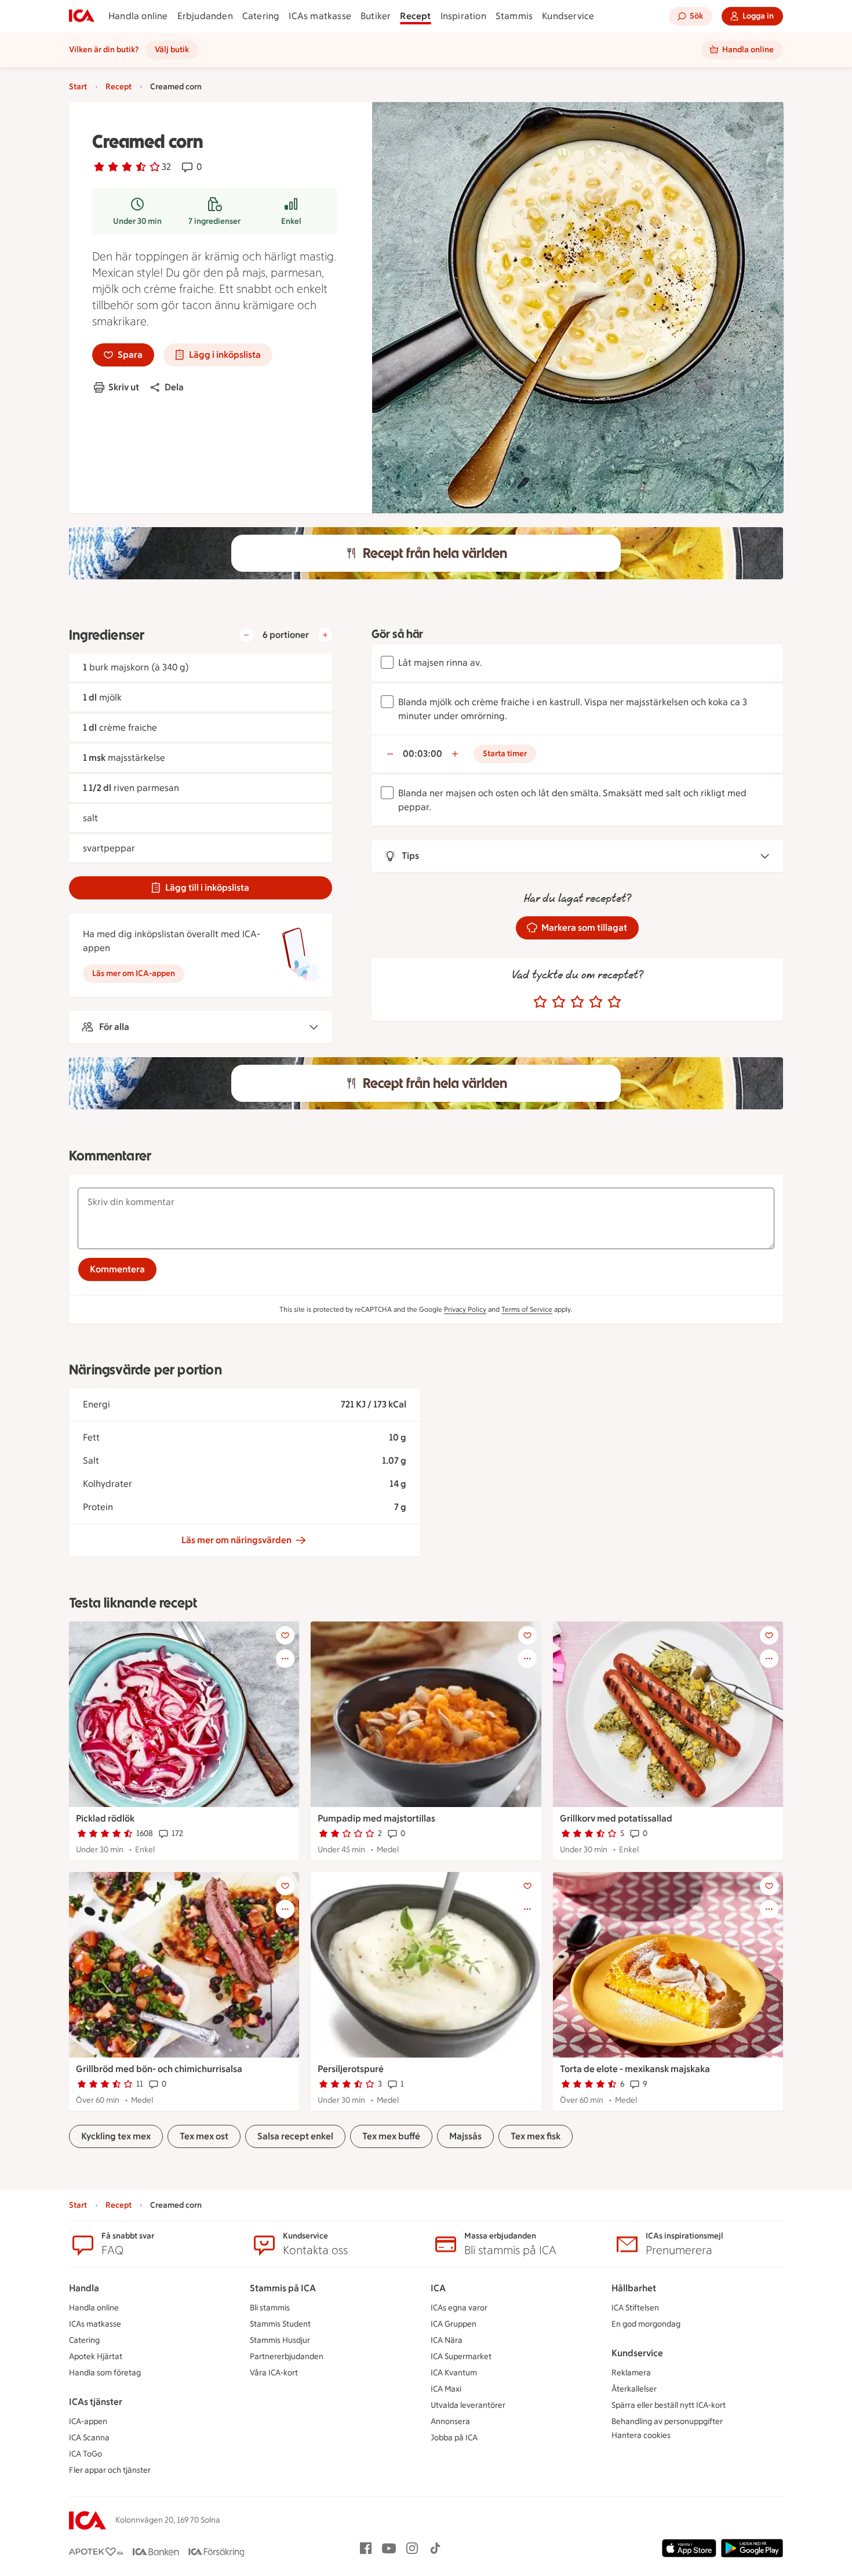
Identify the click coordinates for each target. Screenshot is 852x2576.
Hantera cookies (641, 2435)
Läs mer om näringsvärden (236, 1540)
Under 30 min (137, 221)
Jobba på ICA (454, 2438)
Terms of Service (527, 1309)
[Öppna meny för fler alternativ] (285, 1659)
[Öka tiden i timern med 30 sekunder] (455, 754)
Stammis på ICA (283, 2288)
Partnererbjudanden (287, 2357)
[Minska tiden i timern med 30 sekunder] (390, 754)
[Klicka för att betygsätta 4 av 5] (596, 1002)
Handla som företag (105, 2373)
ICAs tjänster (96, 2402)
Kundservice (568, 16)
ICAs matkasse (320, 16)
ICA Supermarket (461, 2357)
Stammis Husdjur (280, 2340)
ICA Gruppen (454, 2324)
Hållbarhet (634, 2288)
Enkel (291, 221)
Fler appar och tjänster (110, 2470)
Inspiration (463, 16)
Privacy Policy (465, 1309)
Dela (174, 387)
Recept (415, 16)
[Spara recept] (285, 1635)
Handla (84, 2288)
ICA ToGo (85, 2454)
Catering (261, 16)
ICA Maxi (446, 2389)
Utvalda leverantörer (468, 2405)
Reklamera (631, 2373)
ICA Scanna (89, 2438)
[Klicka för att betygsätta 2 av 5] (559, 1002)
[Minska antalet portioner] (246, 635)
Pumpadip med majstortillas (376, 1818)
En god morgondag (646, 2324)
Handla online (138, 16)
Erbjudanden (205, 16)
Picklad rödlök (105, 1818)
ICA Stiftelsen (635, 2308)
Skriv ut (124, 387)
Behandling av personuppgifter (667, 2421)
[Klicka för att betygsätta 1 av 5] (540, 1002)
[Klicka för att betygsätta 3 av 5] (577, 1002)
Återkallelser (634, 2389)
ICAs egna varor (459, 2308)
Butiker (376, 16)
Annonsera (450, 2421)
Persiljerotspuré (351, 2069)
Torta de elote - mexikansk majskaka (635, 2069)
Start (78, 87)
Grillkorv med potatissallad (616, 1818)
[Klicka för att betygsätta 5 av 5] (614, 1002)
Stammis (514, 16)
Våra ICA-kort (274, 2373)
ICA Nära (447, 2340)
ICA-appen (88, 2421)
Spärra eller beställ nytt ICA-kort (669, 2405)
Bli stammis (270, 2308)
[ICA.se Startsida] (82, 16)
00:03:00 (423, 754)
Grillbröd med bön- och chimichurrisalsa (159, 2069)
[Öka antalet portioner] (325, 635)
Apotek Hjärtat (96, 2357)
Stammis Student (280, 2324)
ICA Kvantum (454, 2373)
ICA (438, 2288)
